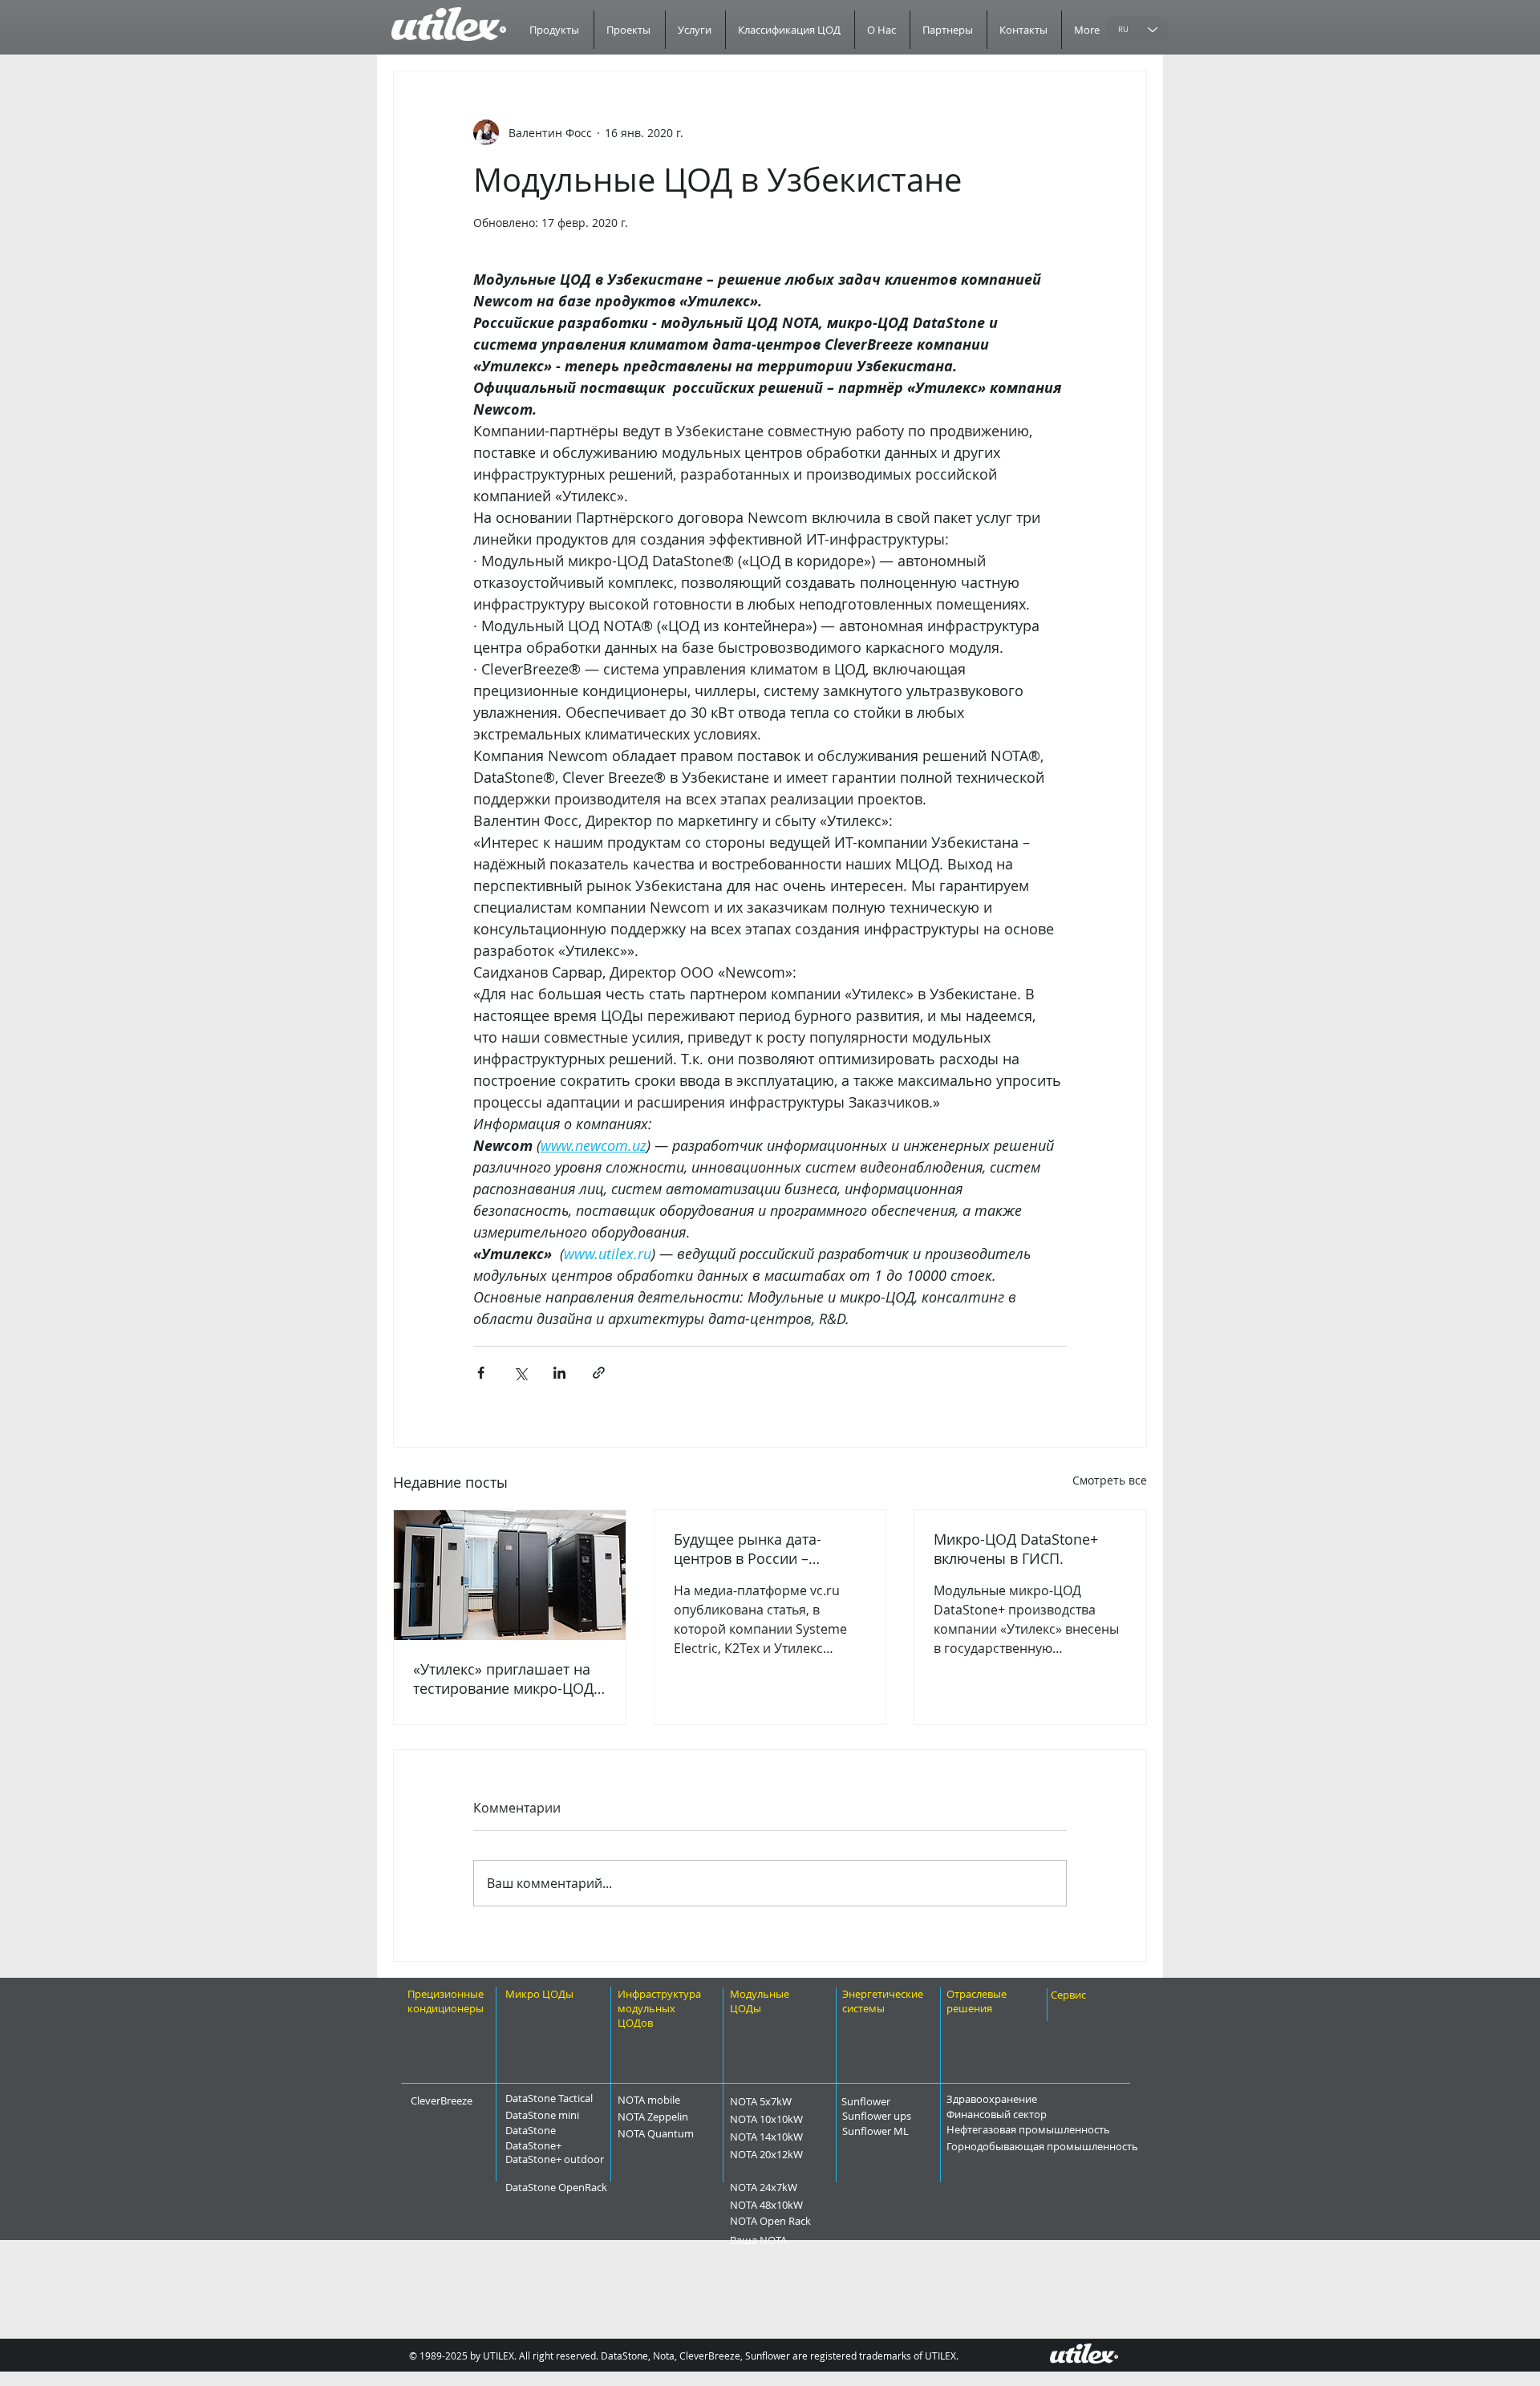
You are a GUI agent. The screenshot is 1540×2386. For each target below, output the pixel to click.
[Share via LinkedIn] (559, 1373)
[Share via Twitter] (520, 1373)
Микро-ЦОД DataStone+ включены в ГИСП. (1016, 1549)
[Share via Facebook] (481, 1373)
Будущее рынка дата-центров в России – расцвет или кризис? (748, 1549)
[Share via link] (599, 1373)
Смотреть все (1110, 1480)
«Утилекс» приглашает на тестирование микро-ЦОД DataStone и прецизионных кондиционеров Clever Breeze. (509, 1679)
